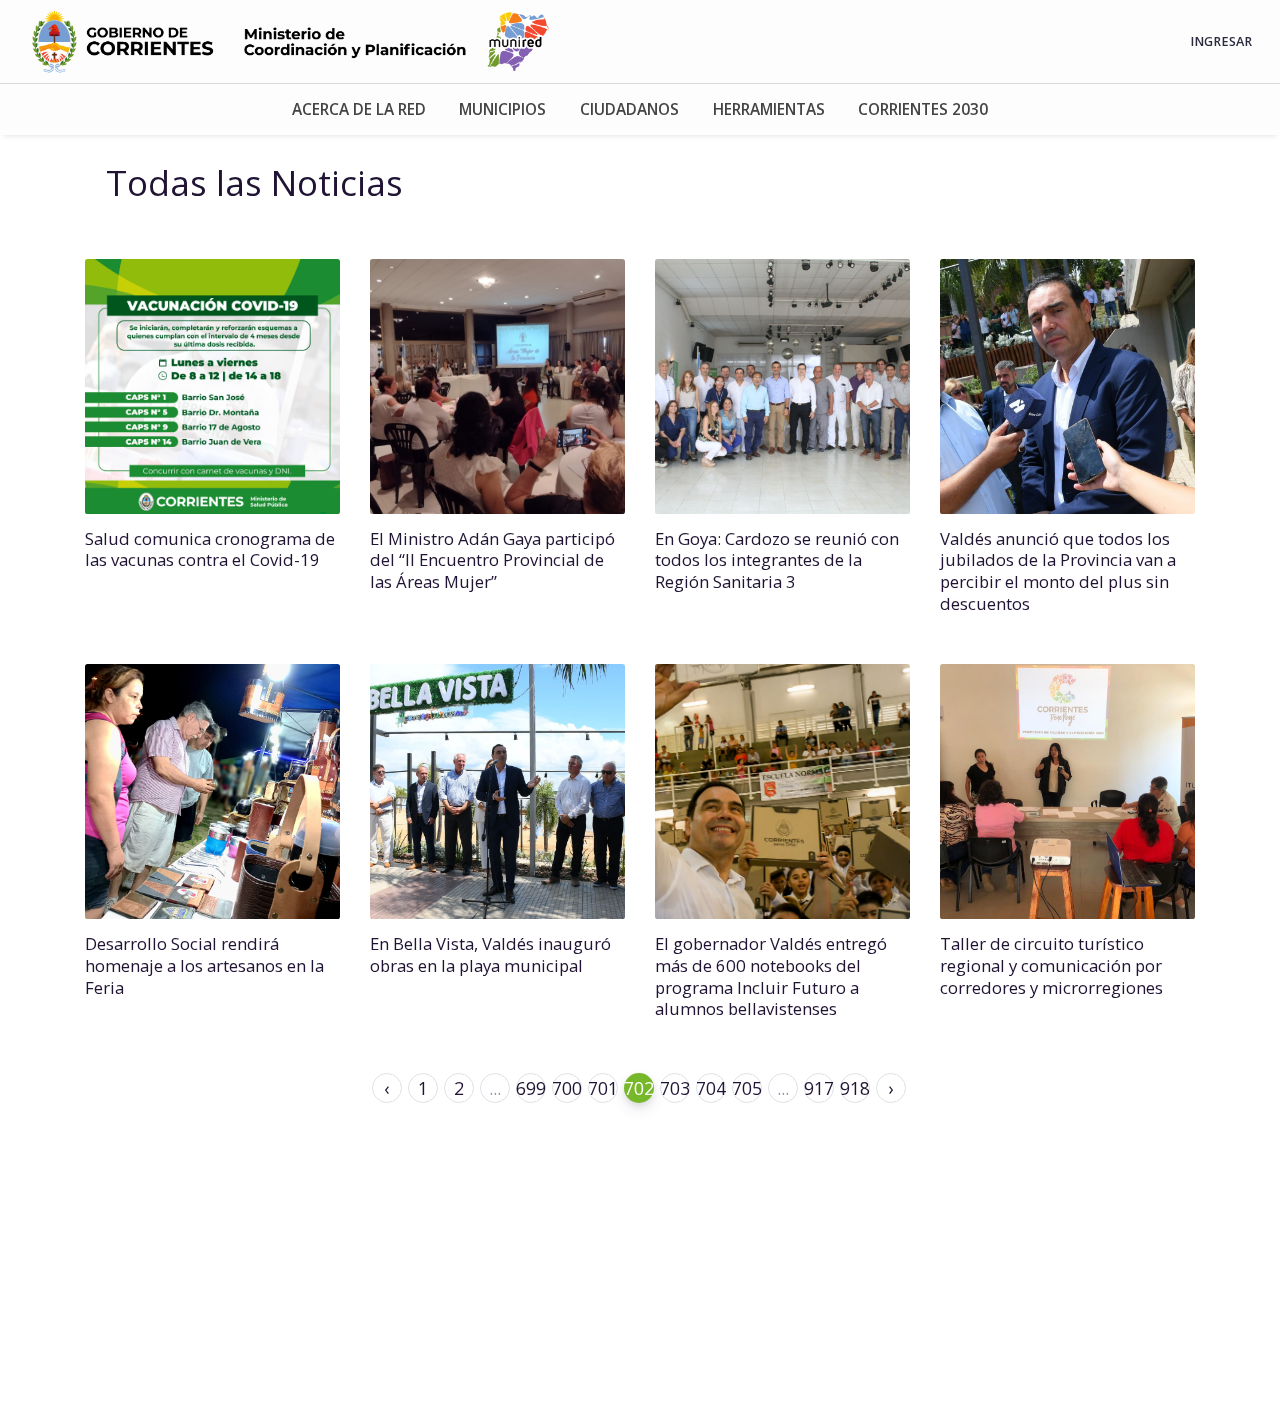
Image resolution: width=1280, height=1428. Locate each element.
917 (819, 1088)
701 (603, 1088)
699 (531, 1088)
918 (855, 1088)
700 (567, 1088)
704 (711, 1088)
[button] (359, 109)
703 (675, 1088)
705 (747, 1088)
